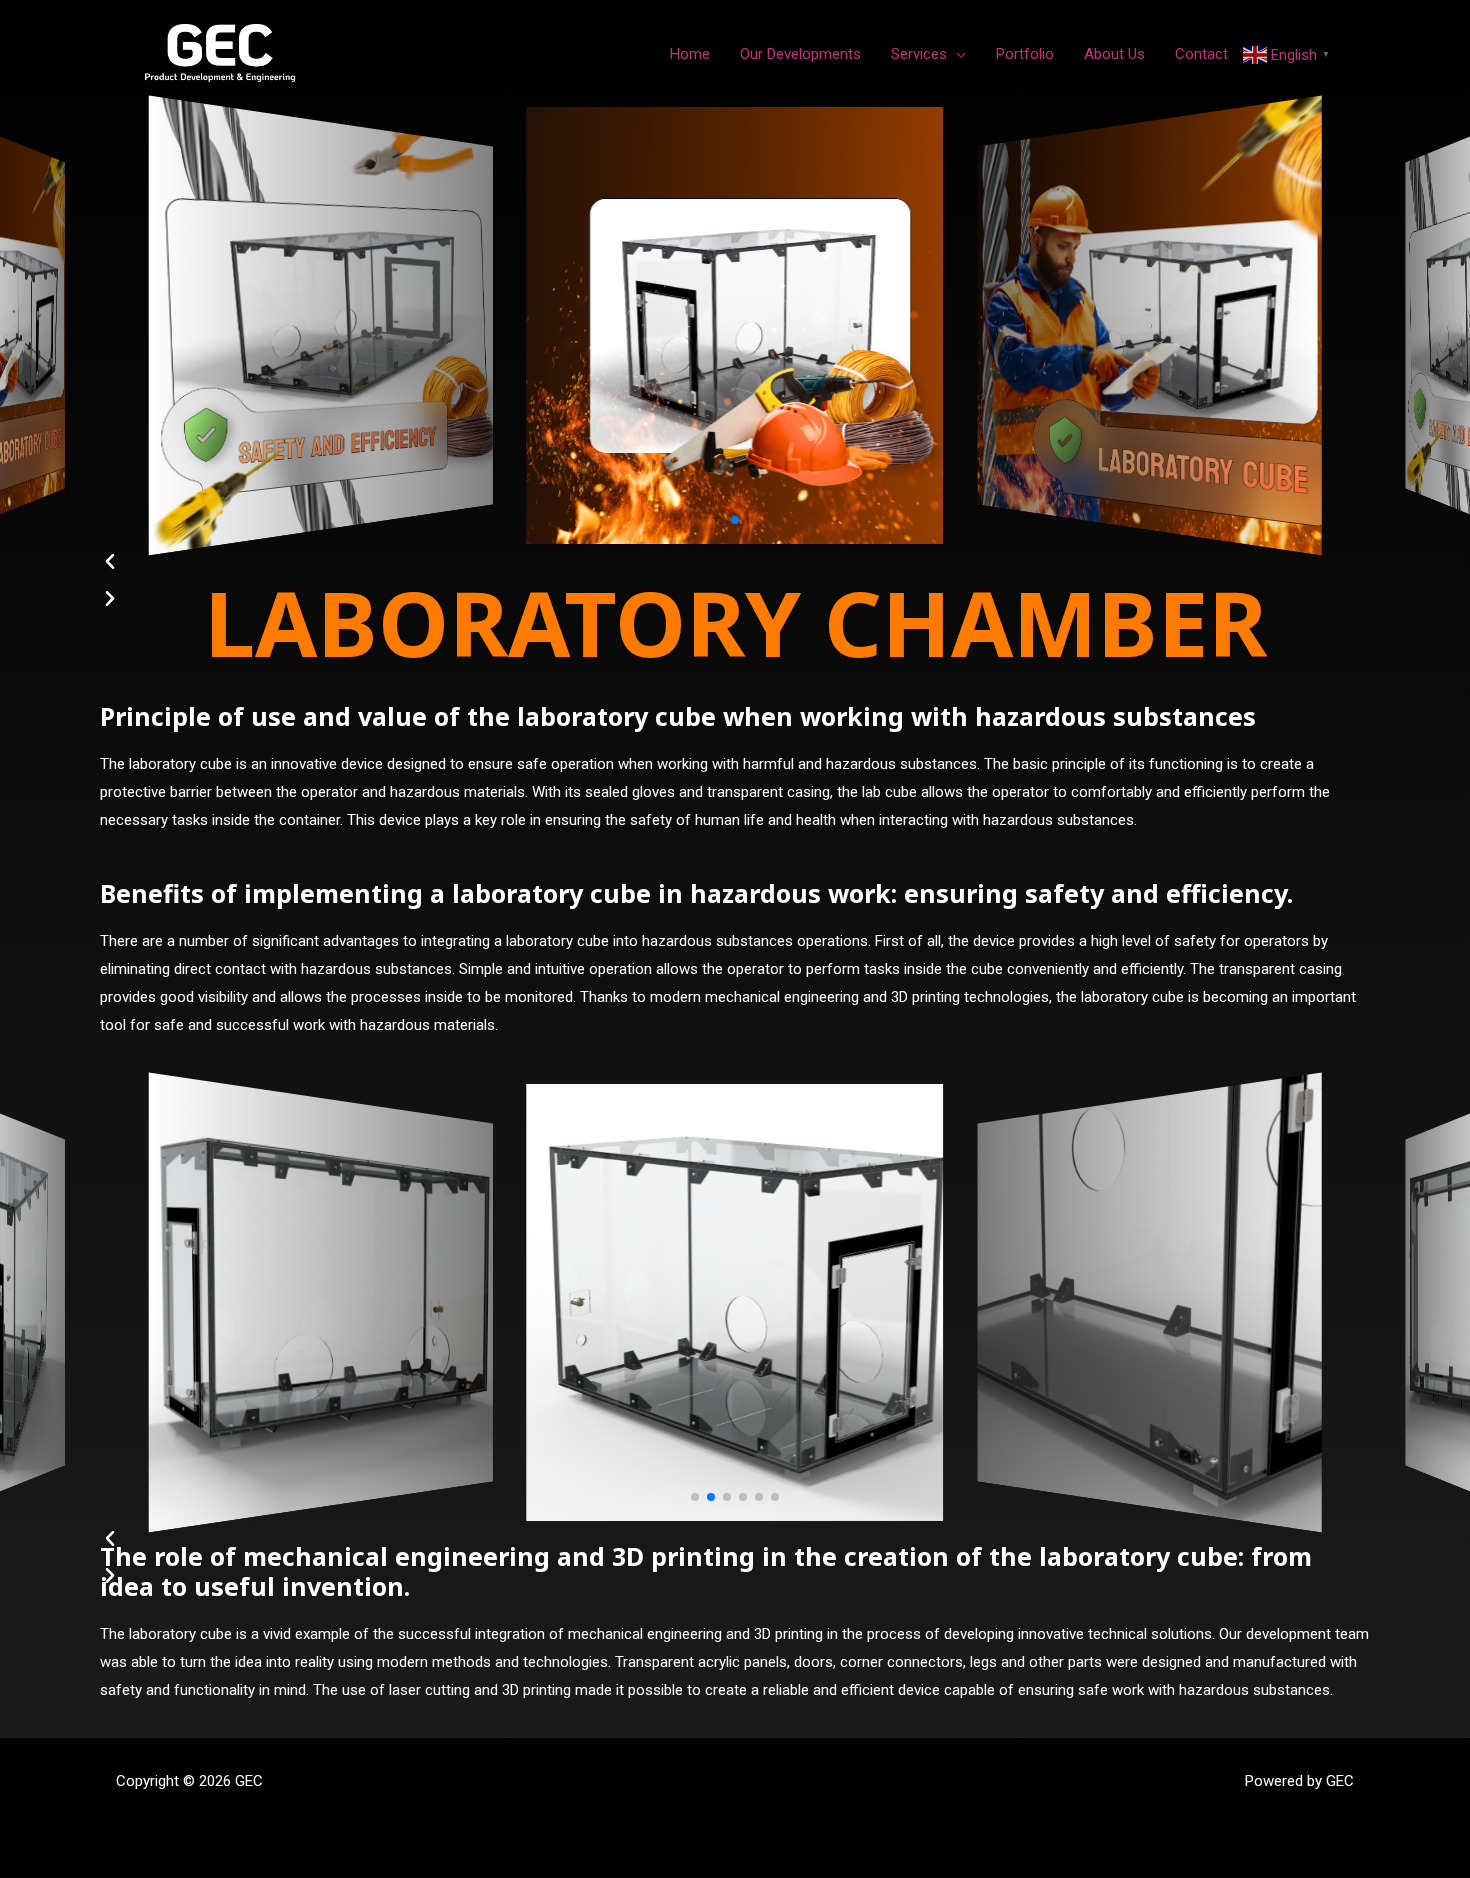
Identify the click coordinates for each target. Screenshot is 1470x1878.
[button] (719, 520)
